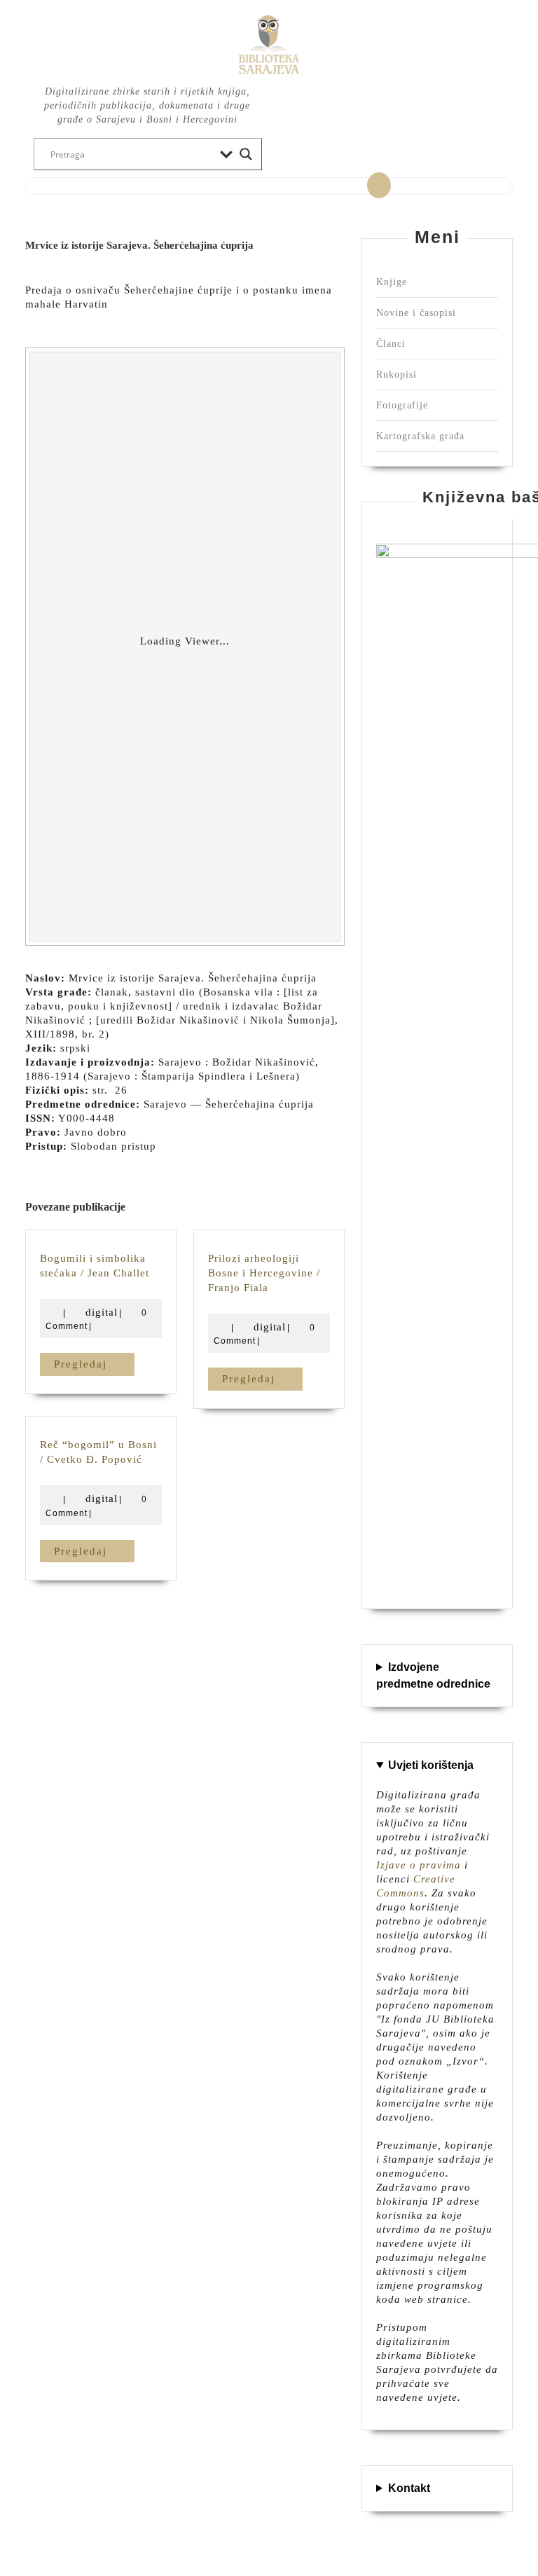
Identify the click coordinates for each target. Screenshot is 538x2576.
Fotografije (402, 405)
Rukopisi (396, 374)
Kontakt (409, 2488)
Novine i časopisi (416, 313)
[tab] (379, 186)
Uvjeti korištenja (431, 1765)
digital (102, 1312)
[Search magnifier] (246, 154)
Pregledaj (94, 1364)
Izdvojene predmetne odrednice (433, 1675)
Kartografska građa (420, 436)
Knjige (392, 282)
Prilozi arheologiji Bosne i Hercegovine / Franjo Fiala (264, 1273)
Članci (391, 344)
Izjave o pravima (419, 1865)
